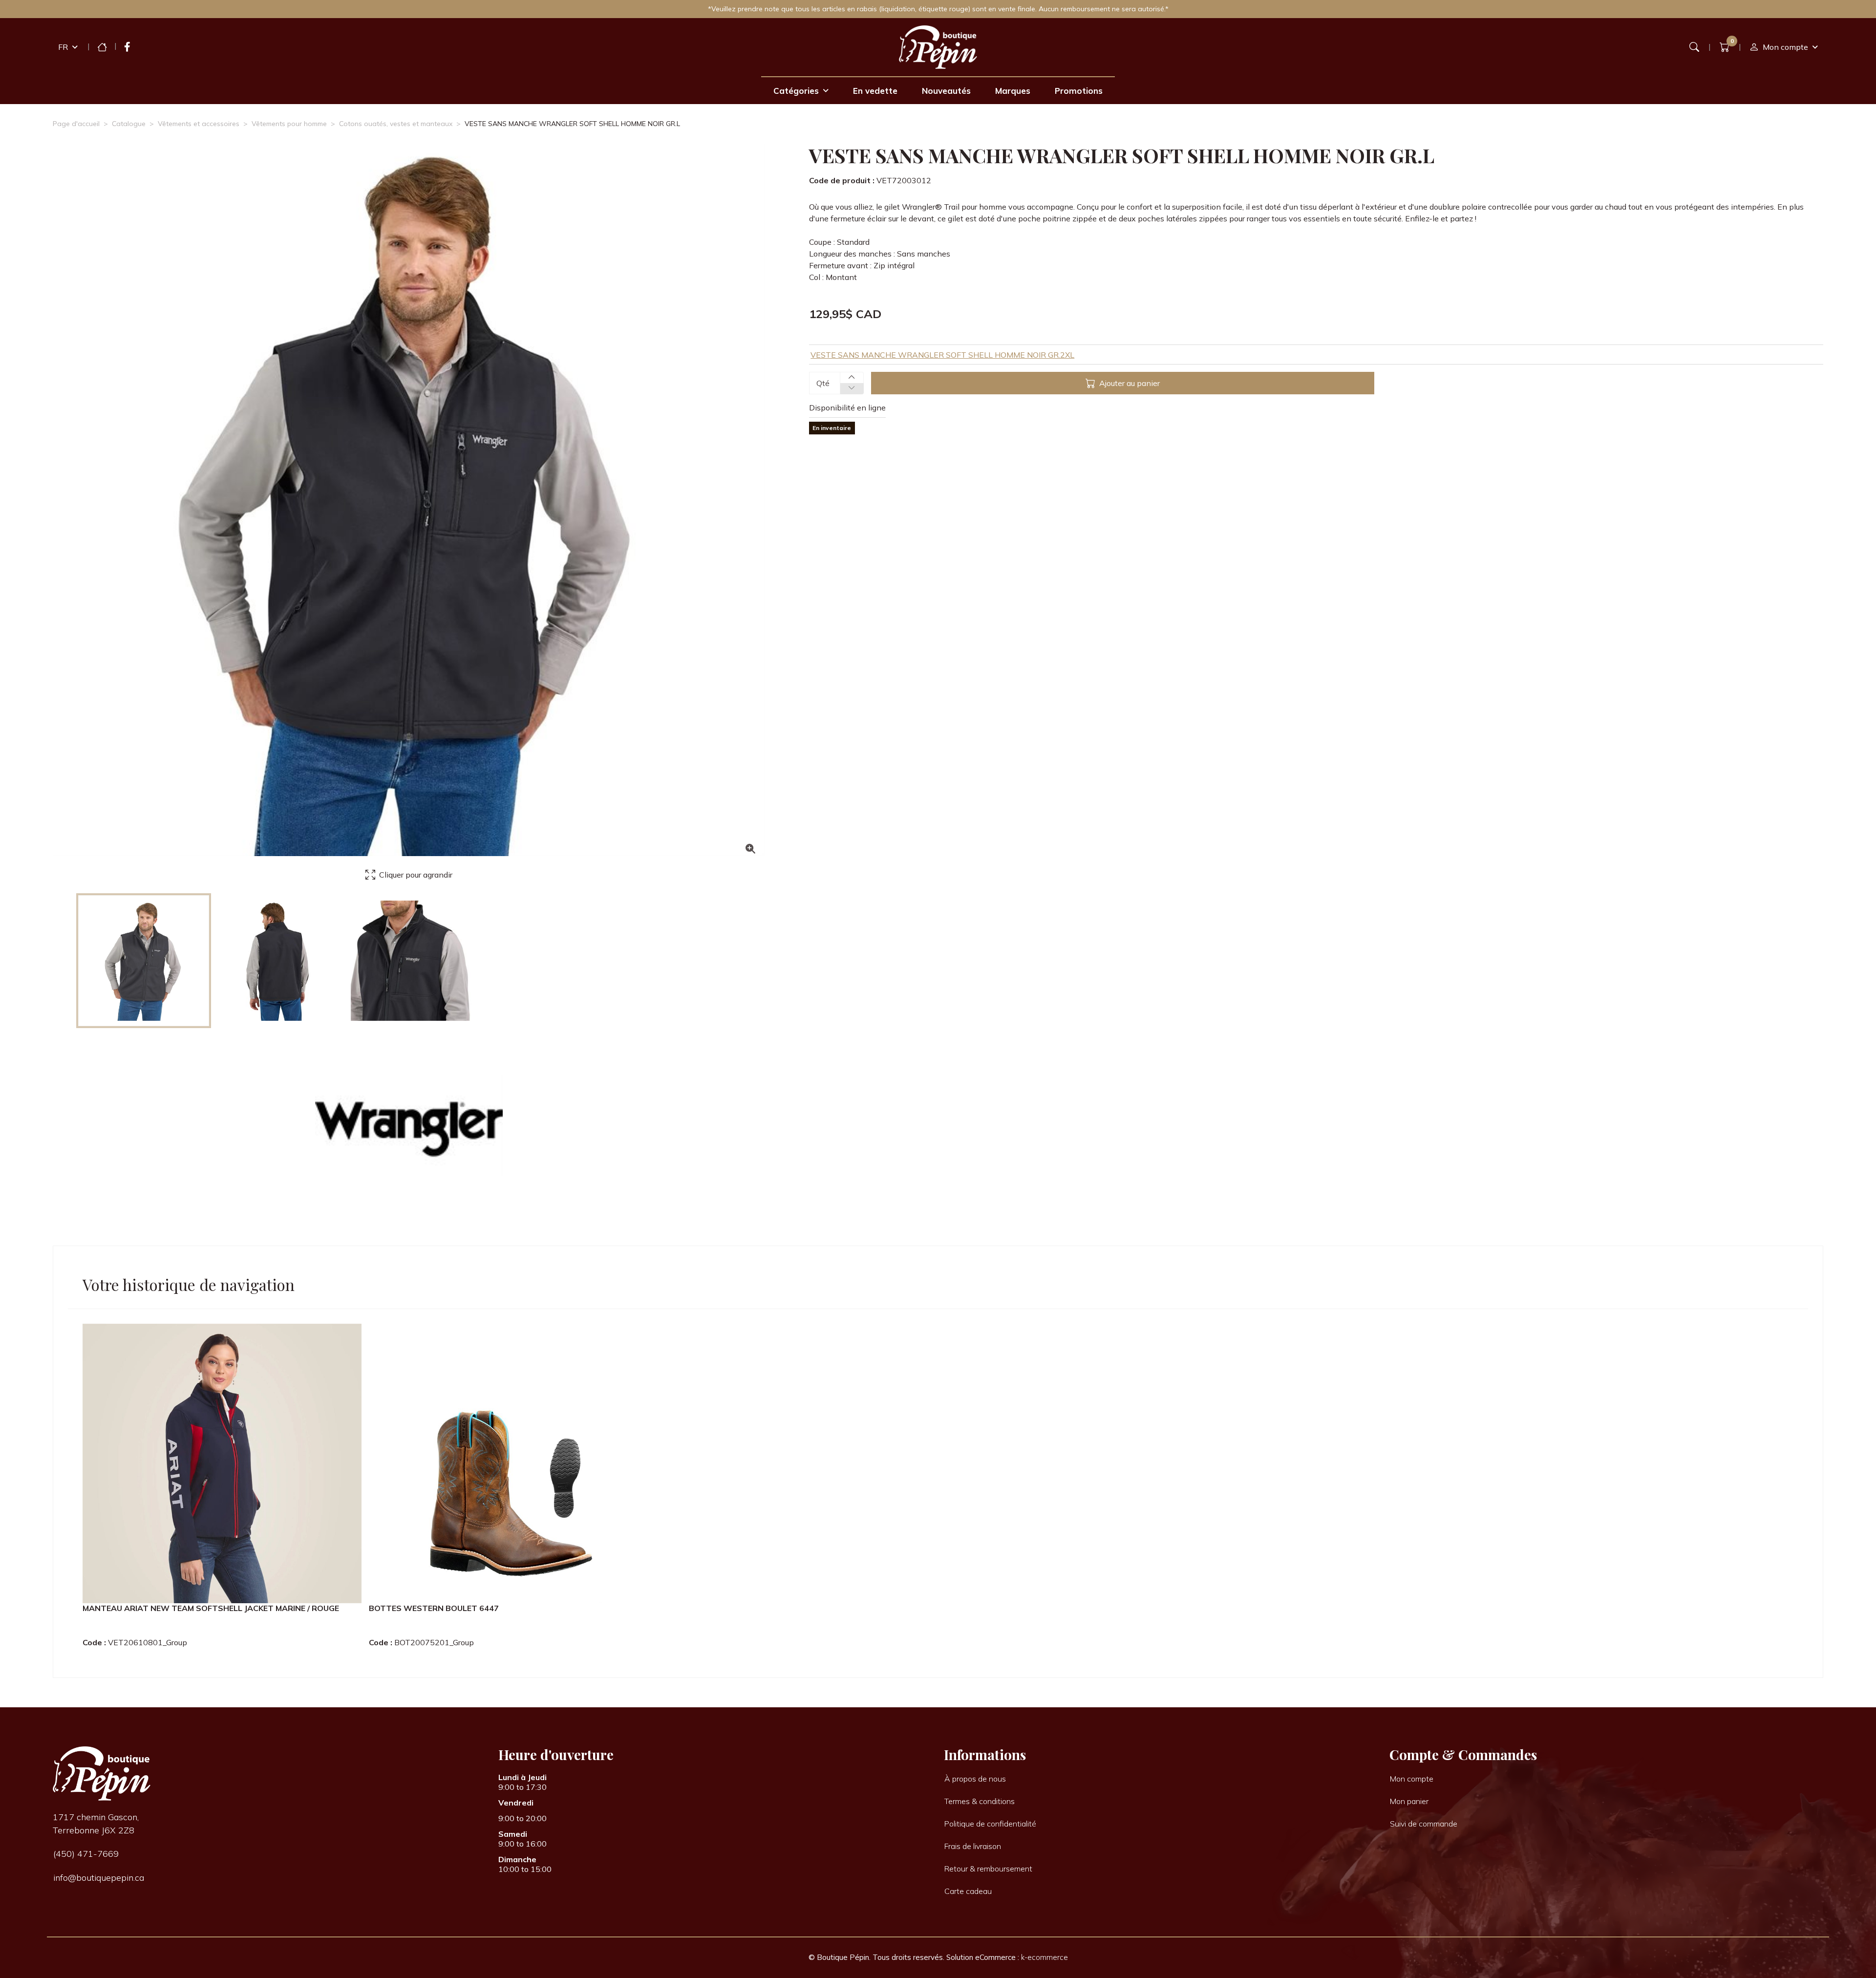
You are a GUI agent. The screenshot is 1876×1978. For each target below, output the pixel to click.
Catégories (796, 91)
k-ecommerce (1045, 1957)
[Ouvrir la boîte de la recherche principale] (1694, 47)
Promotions (1079, 91)
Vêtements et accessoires (199, 124)
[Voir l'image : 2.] (277, 961)
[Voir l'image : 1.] (144, 961)
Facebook (127, 47)
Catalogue (129, 124)
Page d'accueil (76, 124)
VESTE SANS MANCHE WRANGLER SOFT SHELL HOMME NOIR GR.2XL (942, 355)
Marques (1013, 91)
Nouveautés (946, 91)
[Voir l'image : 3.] (411, 961)
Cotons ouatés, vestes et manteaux (396, 124)
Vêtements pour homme (289, 124)
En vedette (875, 91)
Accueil (102, 47)
